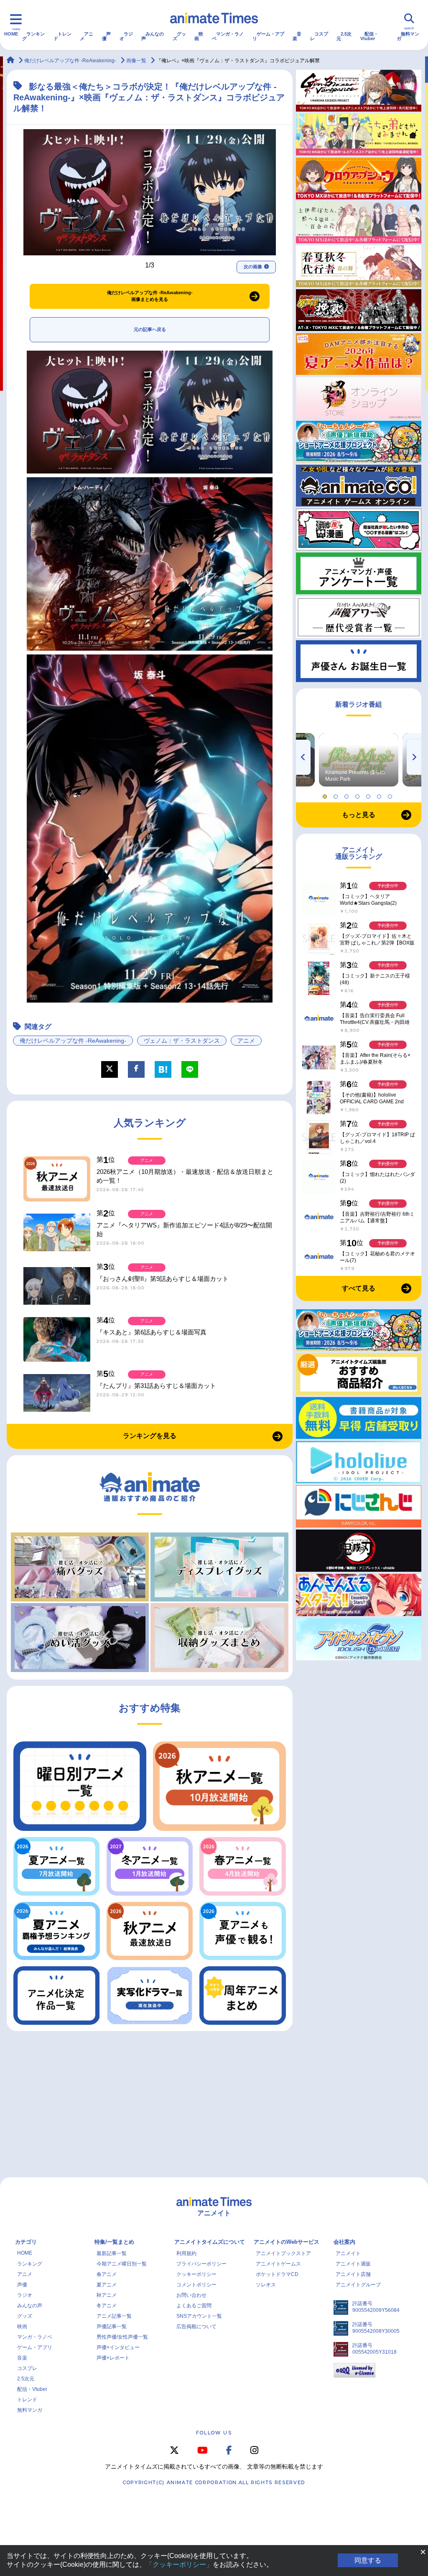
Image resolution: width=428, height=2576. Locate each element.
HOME (11, 34)
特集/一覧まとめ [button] (114, 2242)
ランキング (33, 36)
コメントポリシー (196, 2285)
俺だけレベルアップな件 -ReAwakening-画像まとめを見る (150, 296)
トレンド (62, 36)
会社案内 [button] (344, 2242)
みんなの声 (153, 36)
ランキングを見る (150, 1436)
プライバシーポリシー (201, 2264)
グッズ (179, 36)
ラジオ (126, 36)
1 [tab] (326, 794)
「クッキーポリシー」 (179, 2565)
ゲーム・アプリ (268, 36)
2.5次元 (344, 36)
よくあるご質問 (194, 2306)
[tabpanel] (359, 760)
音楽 (297, 36)
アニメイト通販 (353, 2264)
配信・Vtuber (369, 36)
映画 (199, 36)
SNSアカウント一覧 (199, 2316)
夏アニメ (107, 2285)
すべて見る (359, 1288)
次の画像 (253, 267)
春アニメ (107, 2274)
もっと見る (359, 815)
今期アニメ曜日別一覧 (122, 2264)
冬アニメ (107, 2306)
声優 (106, 36)
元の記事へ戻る (150, 329)
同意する (368, 2560)
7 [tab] (391, 794)
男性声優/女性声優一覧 (122, 2337)
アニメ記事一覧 (114, 2316)
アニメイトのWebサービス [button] (287, 2242)
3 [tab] (348, 794)
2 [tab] (337, 794)
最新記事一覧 (112, 2253)
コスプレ (319, 36)
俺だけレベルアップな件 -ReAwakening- (73, 1041)
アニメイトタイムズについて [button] (210, 2242)
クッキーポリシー (196, 2274)
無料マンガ (408, 36)
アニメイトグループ (358, 2285)
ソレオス (266, 2285)
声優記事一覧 (112, 2327)
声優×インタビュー (118, 2347)
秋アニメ (107, 2295)
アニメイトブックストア (283, 2253)
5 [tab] (369, 794)
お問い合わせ (191, 2295)
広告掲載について (196, 2327)
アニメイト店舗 (353, 2274)
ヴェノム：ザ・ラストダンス (182, 1041)
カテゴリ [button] (26, 2242)
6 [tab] (380, 794)
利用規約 (186, 2253)
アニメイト (348, 2253)
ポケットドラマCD (277, 2274)
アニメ (87, 36)
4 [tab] (359, 794)
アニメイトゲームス (278, 2264)
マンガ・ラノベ (228, 36)
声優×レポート (113, 2358)
